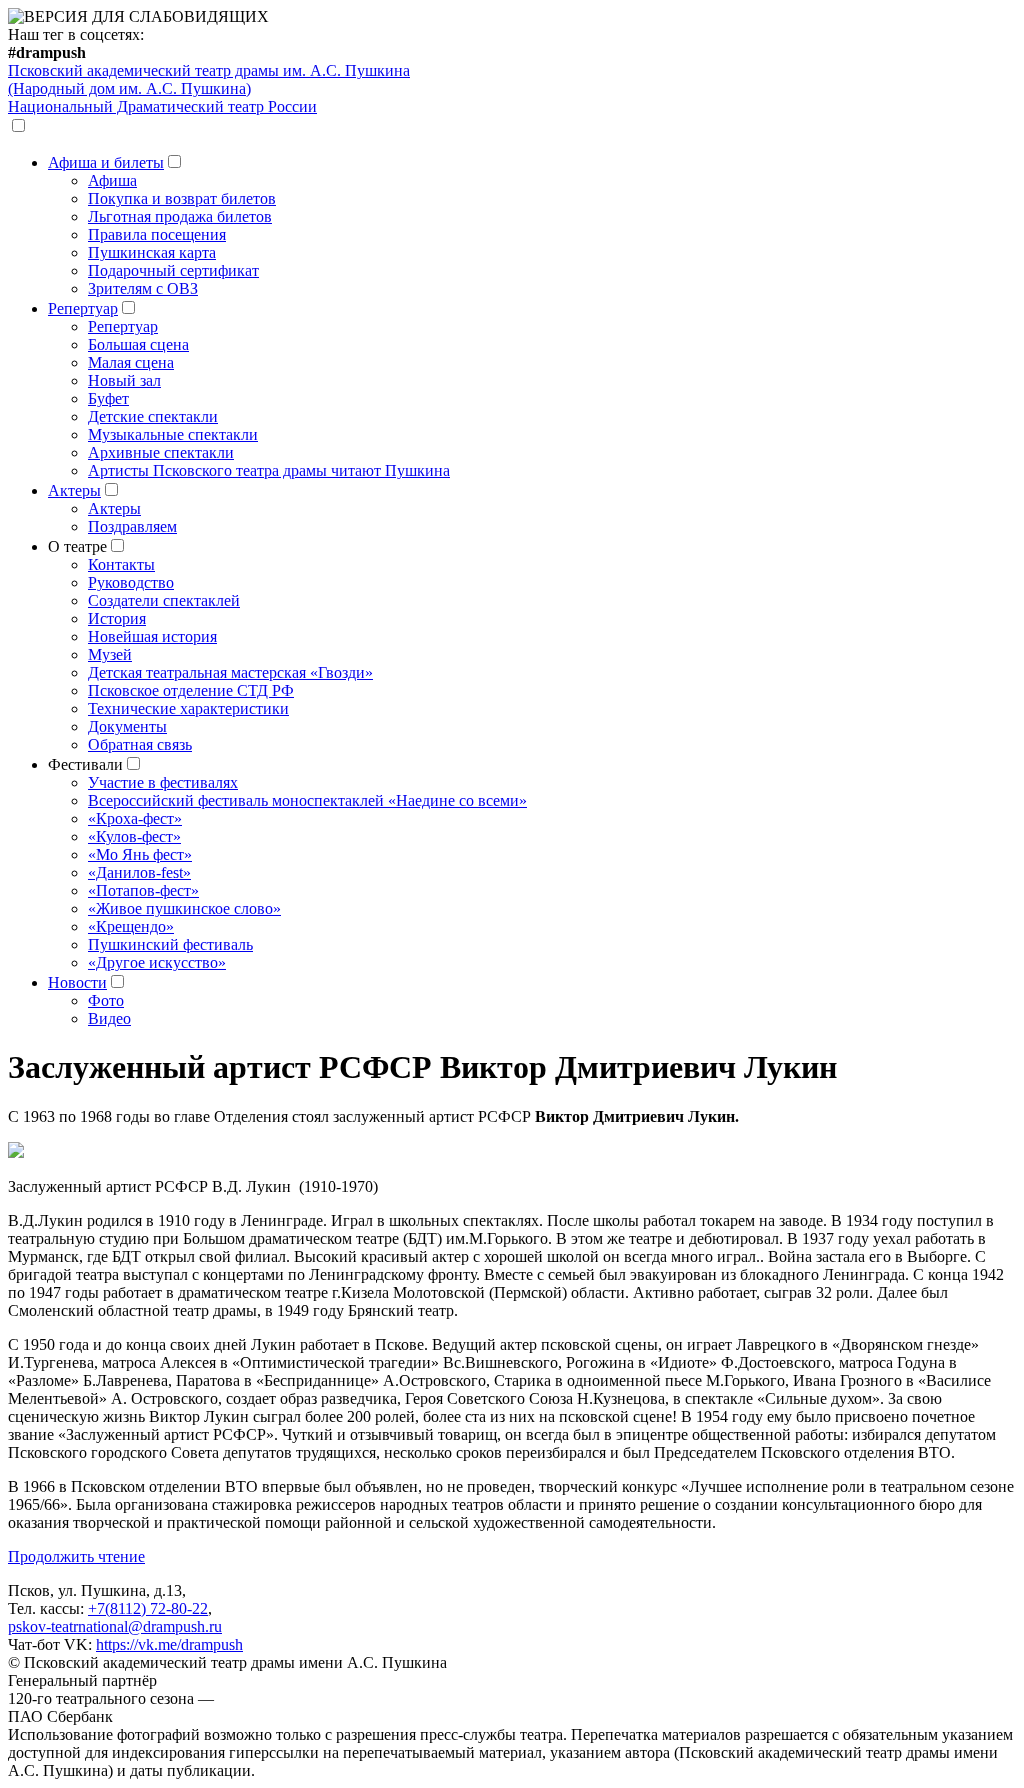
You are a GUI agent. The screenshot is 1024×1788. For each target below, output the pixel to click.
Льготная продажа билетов (180, 216)
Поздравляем (132, 526)
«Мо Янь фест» (140, 854)
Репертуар (83, 308)
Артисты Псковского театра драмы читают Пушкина (269, 470)
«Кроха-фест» (135, 818)
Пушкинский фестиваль (170, 944)
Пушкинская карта (152, 252)
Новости (77, 982)
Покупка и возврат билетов (182, 198)
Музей (110, 654)
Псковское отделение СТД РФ (191, 690)
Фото (106, 1000)
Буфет (108, 398)
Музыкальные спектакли (173, 434)
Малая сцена (131, 362)
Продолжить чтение (76, 1556)
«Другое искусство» (157, 962)
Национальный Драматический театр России (162, 106)
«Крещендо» (131, 926)
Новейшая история (152, 636)
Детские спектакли (153, 416)
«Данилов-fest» (139, 872)
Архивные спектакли (161, 452)
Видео (109, 1018)
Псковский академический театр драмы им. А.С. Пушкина (209, 79)
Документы (127, 726)
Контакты (121, 564)
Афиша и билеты (106, 162)
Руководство (131, 582)
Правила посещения (157, 234)
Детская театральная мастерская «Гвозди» (230, 672)
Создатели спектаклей (164, 600)
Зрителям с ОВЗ (143, 288)
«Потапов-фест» (143, 890)
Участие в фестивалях (163, 782)
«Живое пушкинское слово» (184, 908)
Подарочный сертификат (173, 270)
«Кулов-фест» (134, 836)
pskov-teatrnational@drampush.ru (115, 1626)
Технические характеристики (188, 708)
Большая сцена (138, 344)
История (117, 618)
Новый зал (124, 380)
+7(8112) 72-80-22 (148, 1608)
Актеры (74, 490)
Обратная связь (140, 744)
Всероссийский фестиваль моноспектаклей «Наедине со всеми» (307, 800)
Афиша (112, 180)
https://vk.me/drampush (169, 1644)
